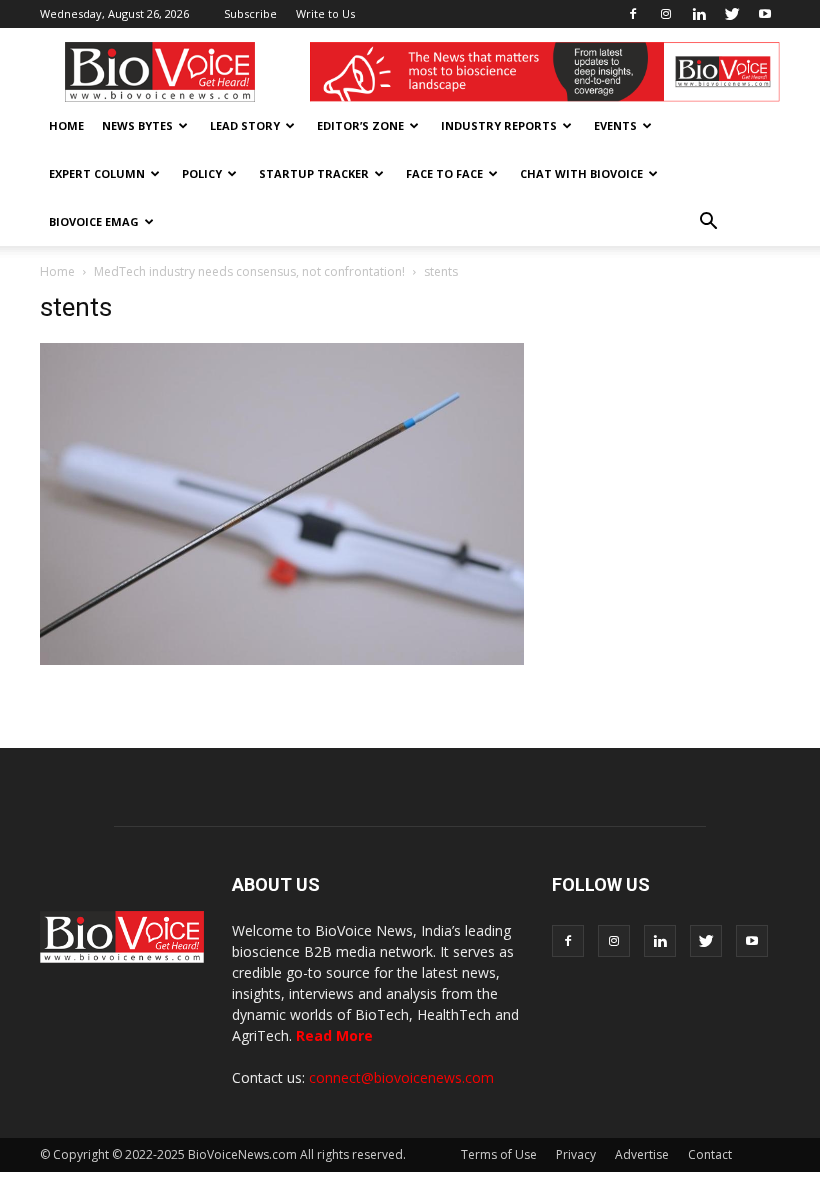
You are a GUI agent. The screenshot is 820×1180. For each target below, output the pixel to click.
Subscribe (250, 13)
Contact (710, 1154)
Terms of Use (499, 1154)
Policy (202, 173)
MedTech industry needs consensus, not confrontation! (249, 271)
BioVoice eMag (94, 221)
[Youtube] (765, 14)
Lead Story (245, 125)
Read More (334, 1035)
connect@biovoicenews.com (401, 1077)
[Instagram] (666, 14)
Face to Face (444, 173)
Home (66, 125)
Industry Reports (499, 125)
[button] (708, 222)
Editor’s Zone (360, 125)
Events (615, 125)
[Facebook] (633, 14)
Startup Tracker (314, 173)
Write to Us (325, 13)
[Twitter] (732, 14)
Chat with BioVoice (581, 173)
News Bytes (137, 125)
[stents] (282, 660)
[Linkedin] (699, 14)
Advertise (642, 1154)
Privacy (576, 1154)
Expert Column (97, 173)
